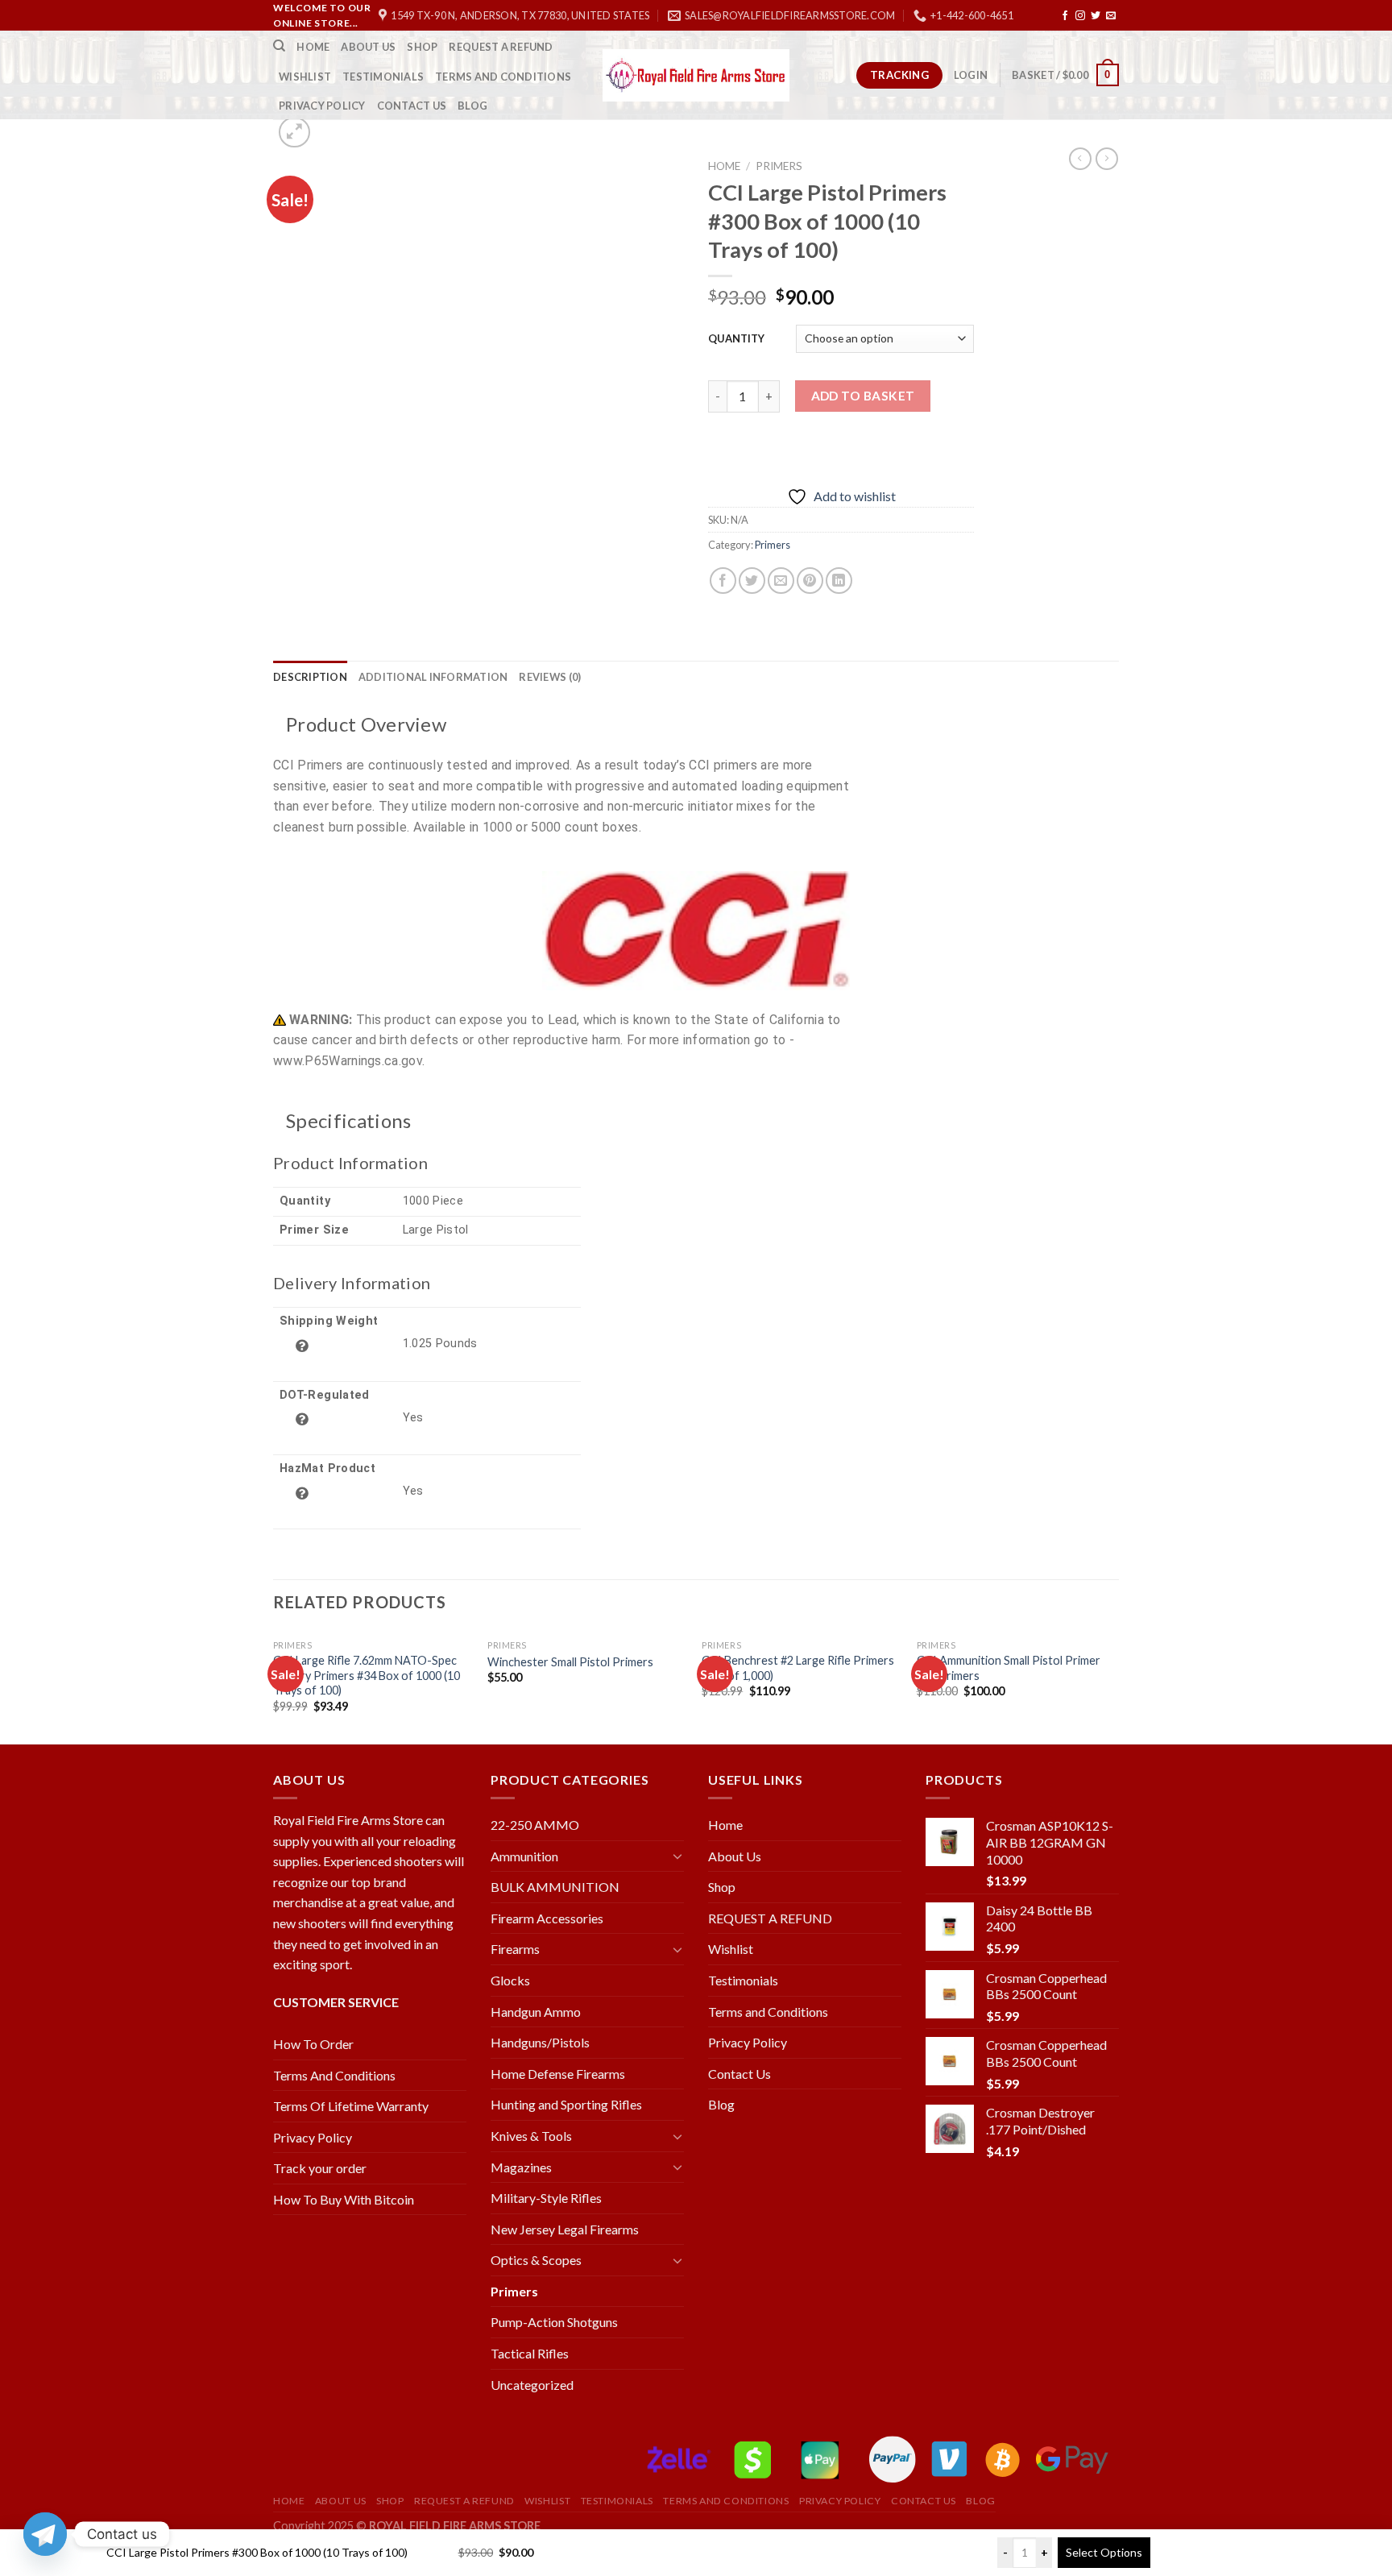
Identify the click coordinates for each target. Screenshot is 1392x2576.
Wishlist (305, 77)
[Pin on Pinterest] (810, 581)
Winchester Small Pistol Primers (570, 1662)
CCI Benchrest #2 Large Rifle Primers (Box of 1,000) (798, 1668)
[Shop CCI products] (696, 931)
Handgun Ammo (536, 2012)
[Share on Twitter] (752, 581)
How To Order (313, 2044)
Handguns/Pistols (540, 2042)
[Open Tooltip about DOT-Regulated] (302, 1419)
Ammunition (524, 1856)
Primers (779, 166)
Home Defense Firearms (558, 2074)
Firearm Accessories (547, 1918)
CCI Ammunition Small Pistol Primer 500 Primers (1009, 1668)
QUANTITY (736, 338)
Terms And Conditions (334, 2075)
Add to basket (863, 396)
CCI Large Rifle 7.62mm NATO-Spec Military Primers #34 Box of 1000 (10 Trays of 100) (367, 1675)
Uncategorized (532, 2385)
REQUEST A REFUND (501, 47)
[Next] (1114, 1686)
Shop (422, 47)
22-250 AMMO (535, 1825)
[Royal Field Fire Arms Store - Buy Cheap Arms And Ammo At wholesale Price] (696, 75)
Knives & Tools (531, 2136)
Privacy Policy (322, 106)
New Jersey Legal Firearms (565, 2229)
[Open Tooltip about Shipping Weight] (302, 1346)
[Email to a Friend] (781, 581)
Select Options (1104, 2552)
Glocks (510, 1980)
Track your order (320, 2168)
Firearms (515, 1949)
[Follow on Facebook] (1065, 16)
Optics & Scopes (536, 2260)
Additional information (433, 677)
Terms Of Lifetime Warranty (351, 2106)
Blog (472, 106)
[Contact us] (45, 2534)
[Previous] (274, 1686)
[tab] (310, 677)
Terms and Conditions (503, 77)
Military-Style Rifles (546, 2198)
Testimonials (383, 77)
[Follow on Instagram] (1080, 16)
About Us (368, 47)
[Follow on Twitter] (1096, 16)
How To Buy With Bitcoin (344, 2199)
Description (310, 677)
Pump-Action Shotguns (554, 2322)
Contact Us (412, 106)
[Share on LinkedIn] (839, 581)
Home (313, 47)
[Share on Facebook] (723, 581)
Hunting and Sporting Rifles (566, 2104)
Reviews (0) (550, 677)
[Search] (279, 46)
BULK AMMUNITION (555, 1887)
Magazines (521, 2167)
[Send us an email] (1111, 16)
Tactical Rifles (530, 2353)
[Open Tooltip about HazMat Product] (302, 1493)
